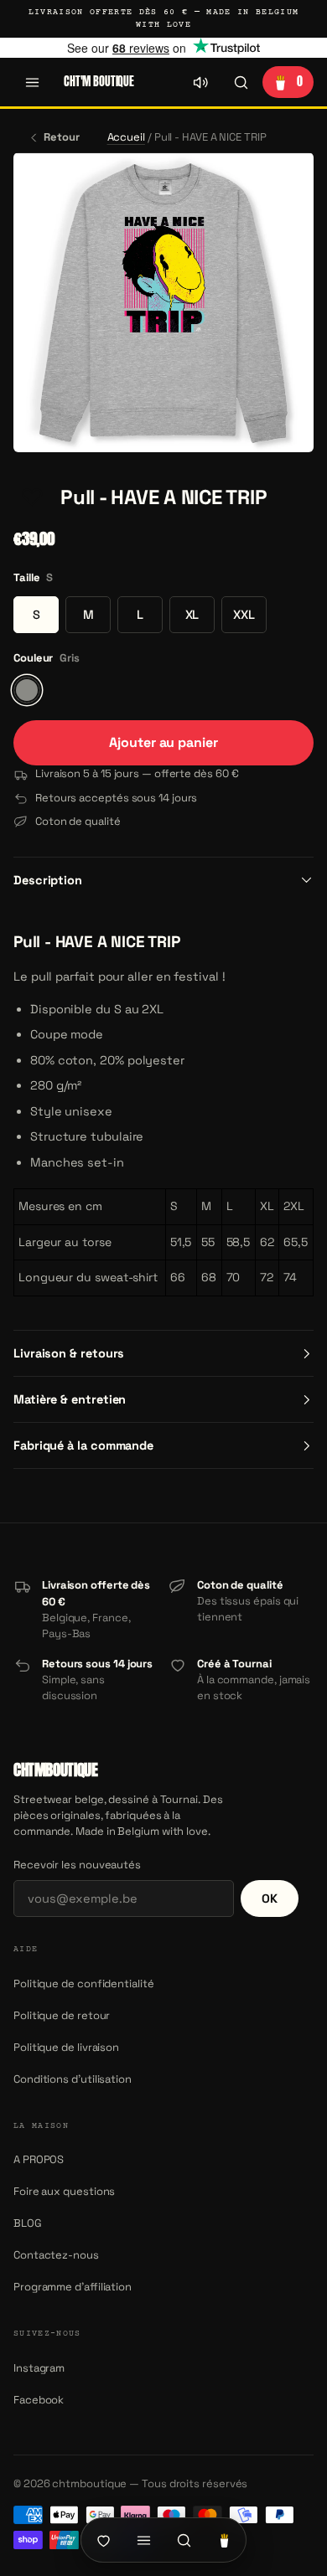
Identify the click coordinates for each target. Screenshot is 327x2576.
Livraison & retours (69, 1353)
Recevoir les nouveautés (77, 1865)
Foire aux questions (64, 2191)
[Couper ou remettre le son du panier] (200, 82)
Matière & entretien (70, 1399)
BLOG (28, 2223)
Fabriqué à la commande (83, 1445)
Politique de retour (62, 2015)
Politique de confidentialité (84, 1984)
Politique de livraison (66, 2047)
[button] (32, 497)
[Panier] (224, 2540)
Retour (62, 137)
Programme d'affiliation (73, 2287)
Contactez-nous (56, 2255)
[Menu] (32, 82)
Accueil (126, 137)
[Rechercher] (241, 82)
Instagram (39, 2368)
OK (270, 1899)
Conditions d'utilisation (73, 2079)
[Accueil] (103, 2540)
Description (48, 880)
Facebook (39, 2400)
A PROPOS (39, 2159)
